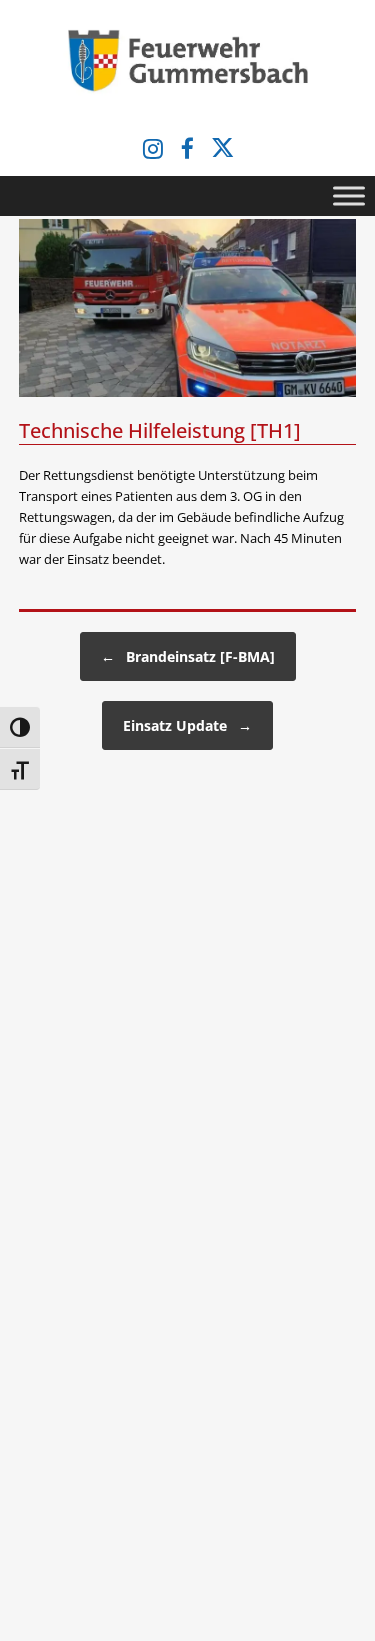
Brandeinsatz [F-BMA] (188, 656)
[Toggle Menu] (349, 196)
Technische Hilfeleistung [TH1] (160, 430)
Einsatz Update (187, 725)
